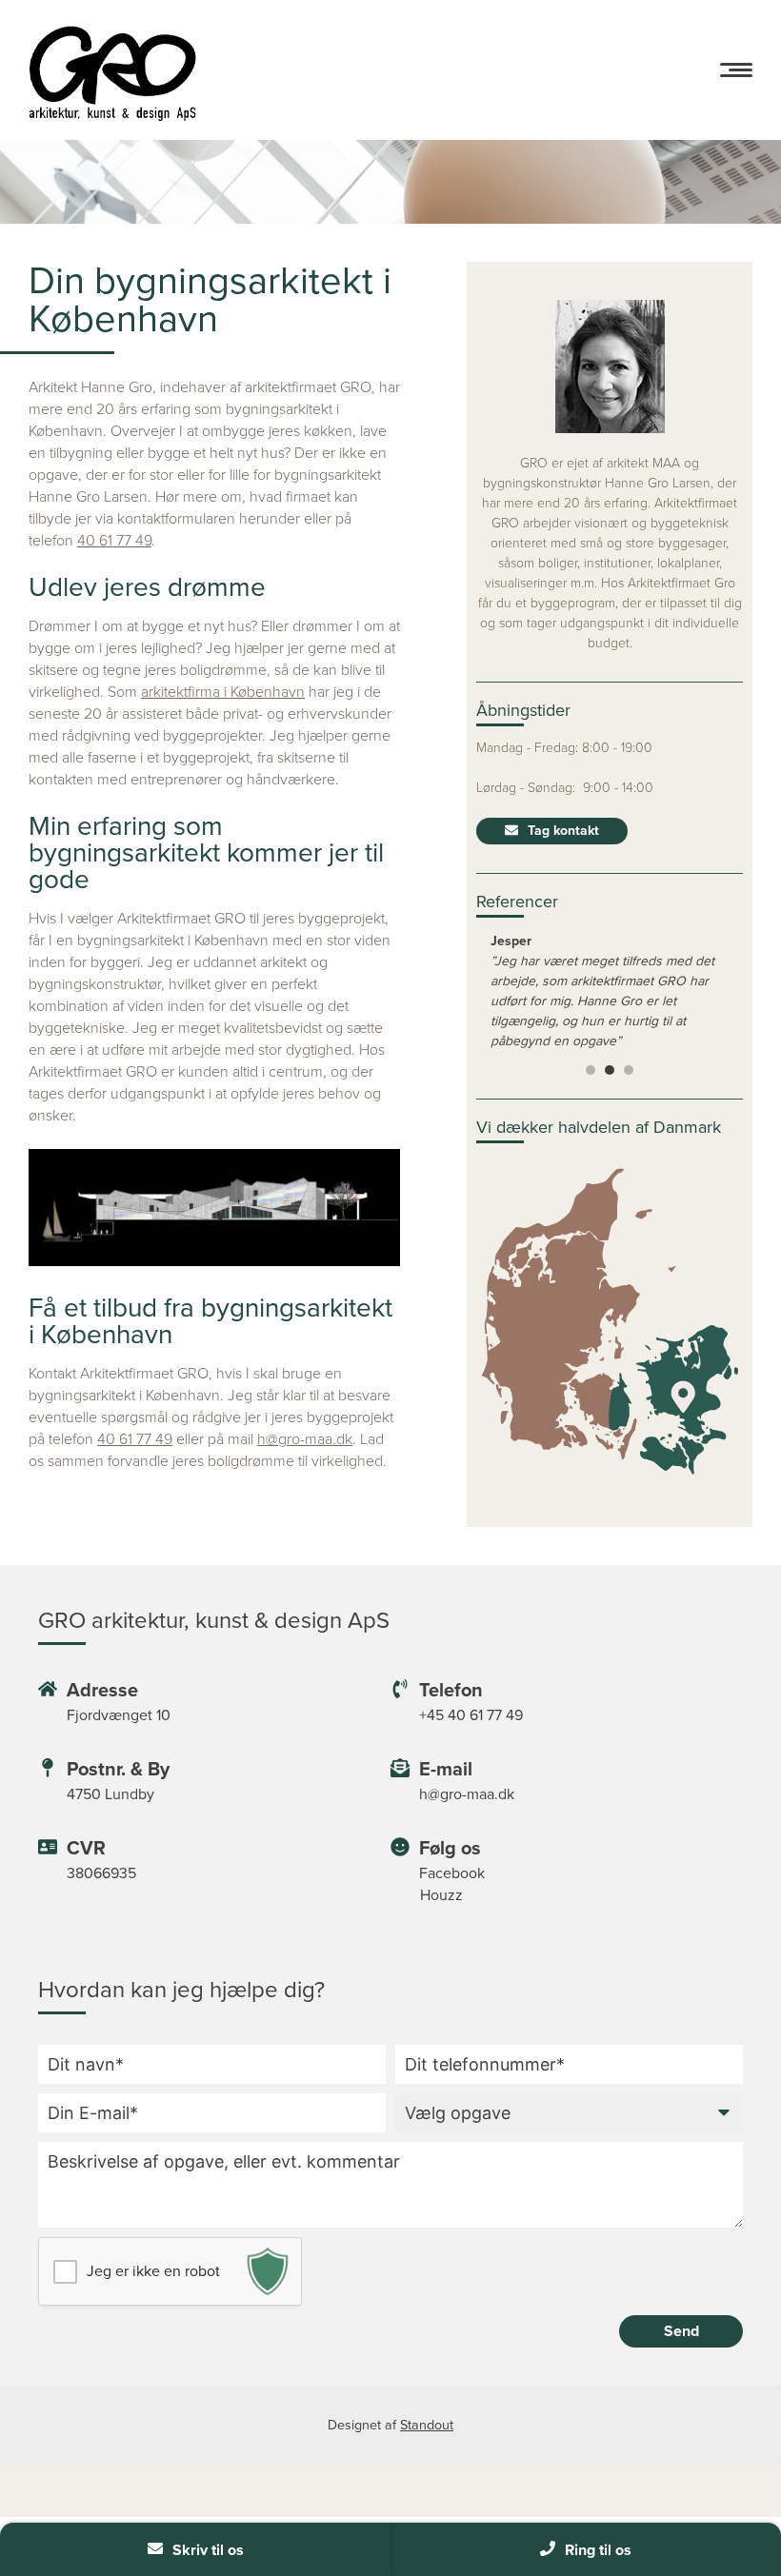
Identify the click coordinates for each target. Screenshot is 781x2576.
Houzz (441, 1895)
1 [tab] (591, 1070)
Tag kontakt (563, 831)
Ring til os (598, 2550)
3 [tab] (629, 1070)
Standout (427, 2425)
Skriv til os (208, 2550)
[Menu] (736, 70)
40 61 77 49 (114, 540)
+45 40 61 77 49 (471, 1715)
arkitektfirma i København (223, 692)
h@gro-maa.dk (305, 1439)
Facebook (452, 1873)
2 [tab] (610, 1070)
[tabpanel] (610, 990)
